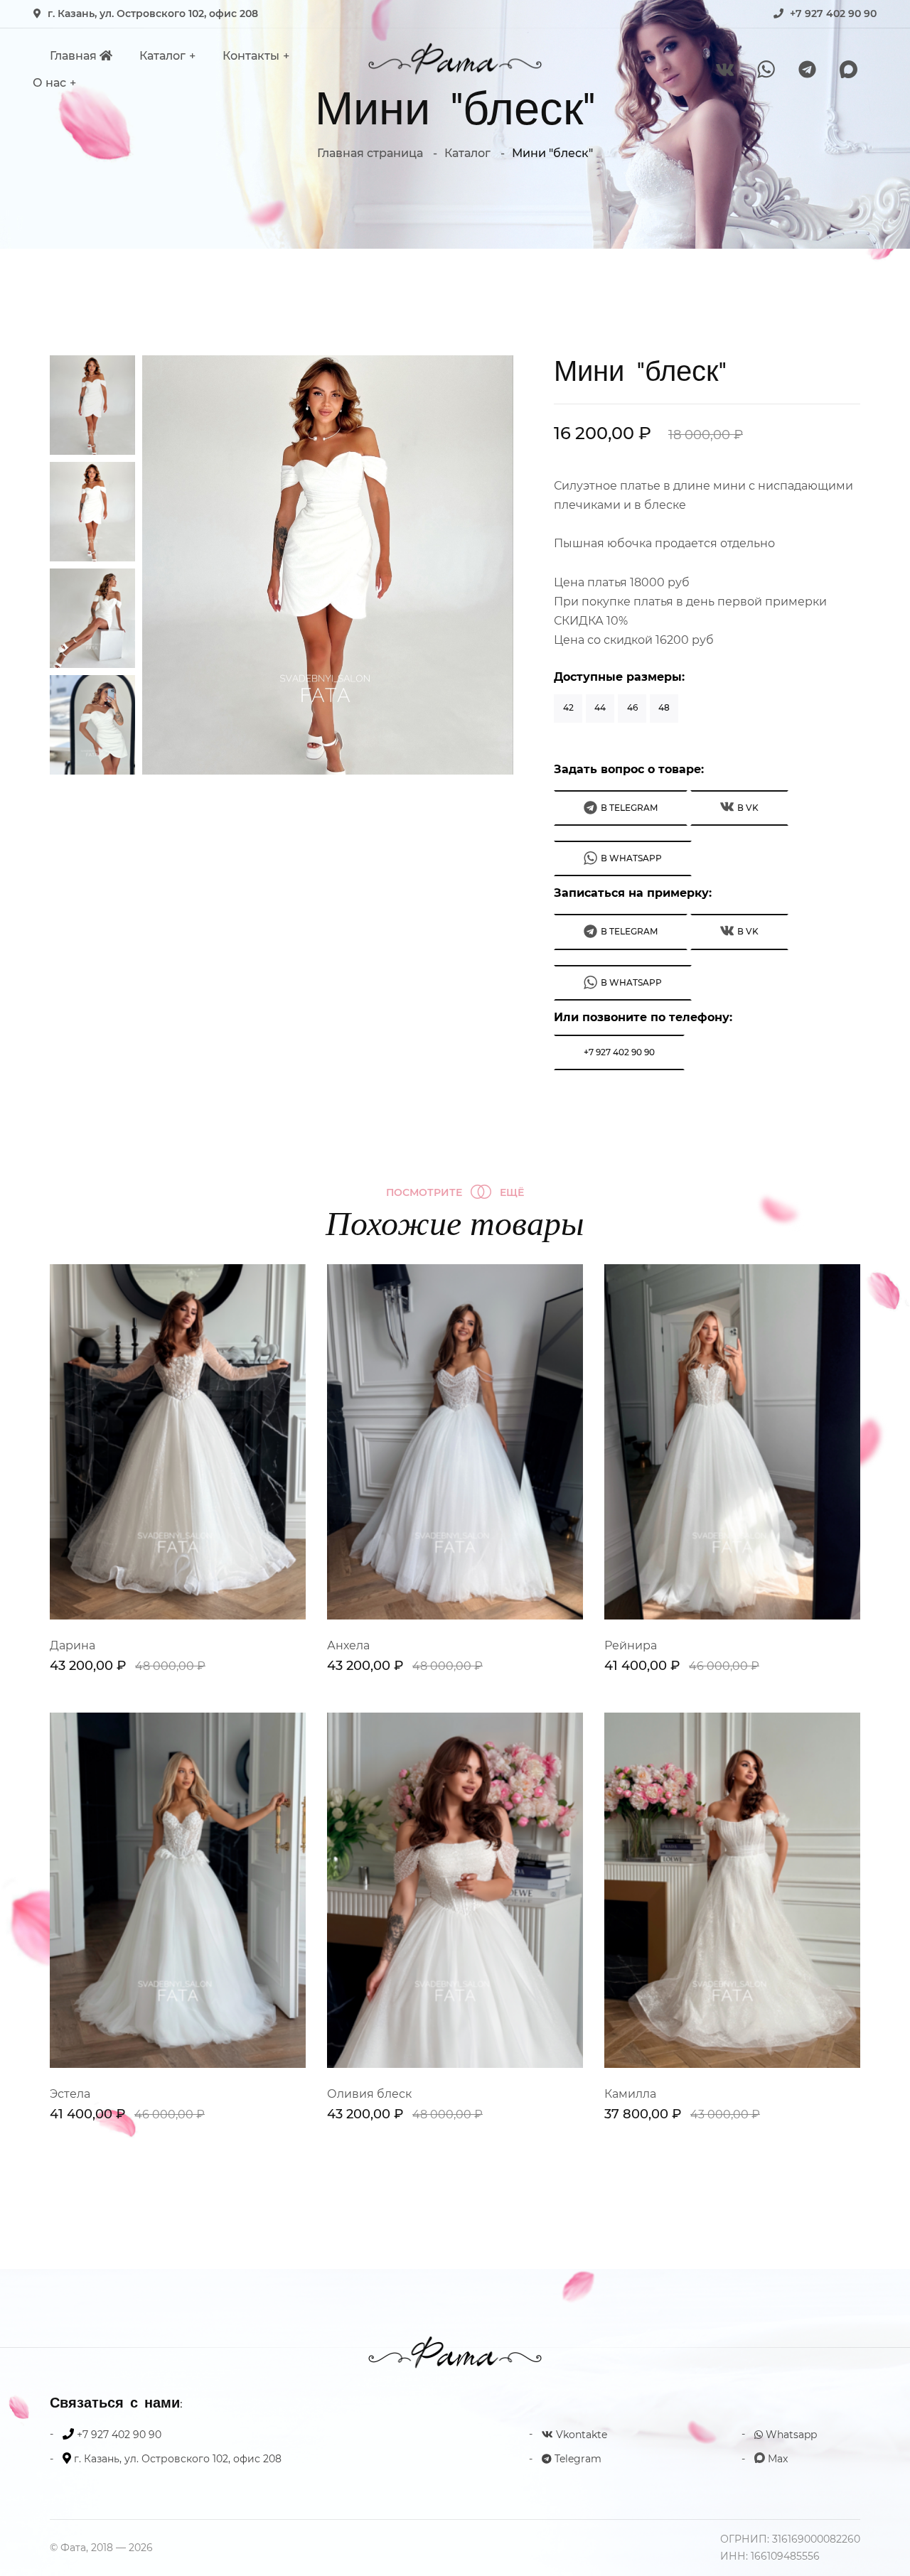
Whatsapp (790, 2435)
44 (600, 707)
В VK (748, 808)
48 (664, 707)
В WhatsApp (631, 858)
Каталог (162, 56)
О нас (49, 83)
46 (632, 707)
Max (776, 2459)
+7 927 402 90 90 (833, 14)
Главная (75, 56)
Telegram (577, 2459)
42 (568, 707)
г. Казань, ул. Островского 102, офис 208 (153, 14)
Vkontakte (580, 2435)
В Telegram (629, 808)
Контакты (251, 56)
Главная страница (370, 153)
